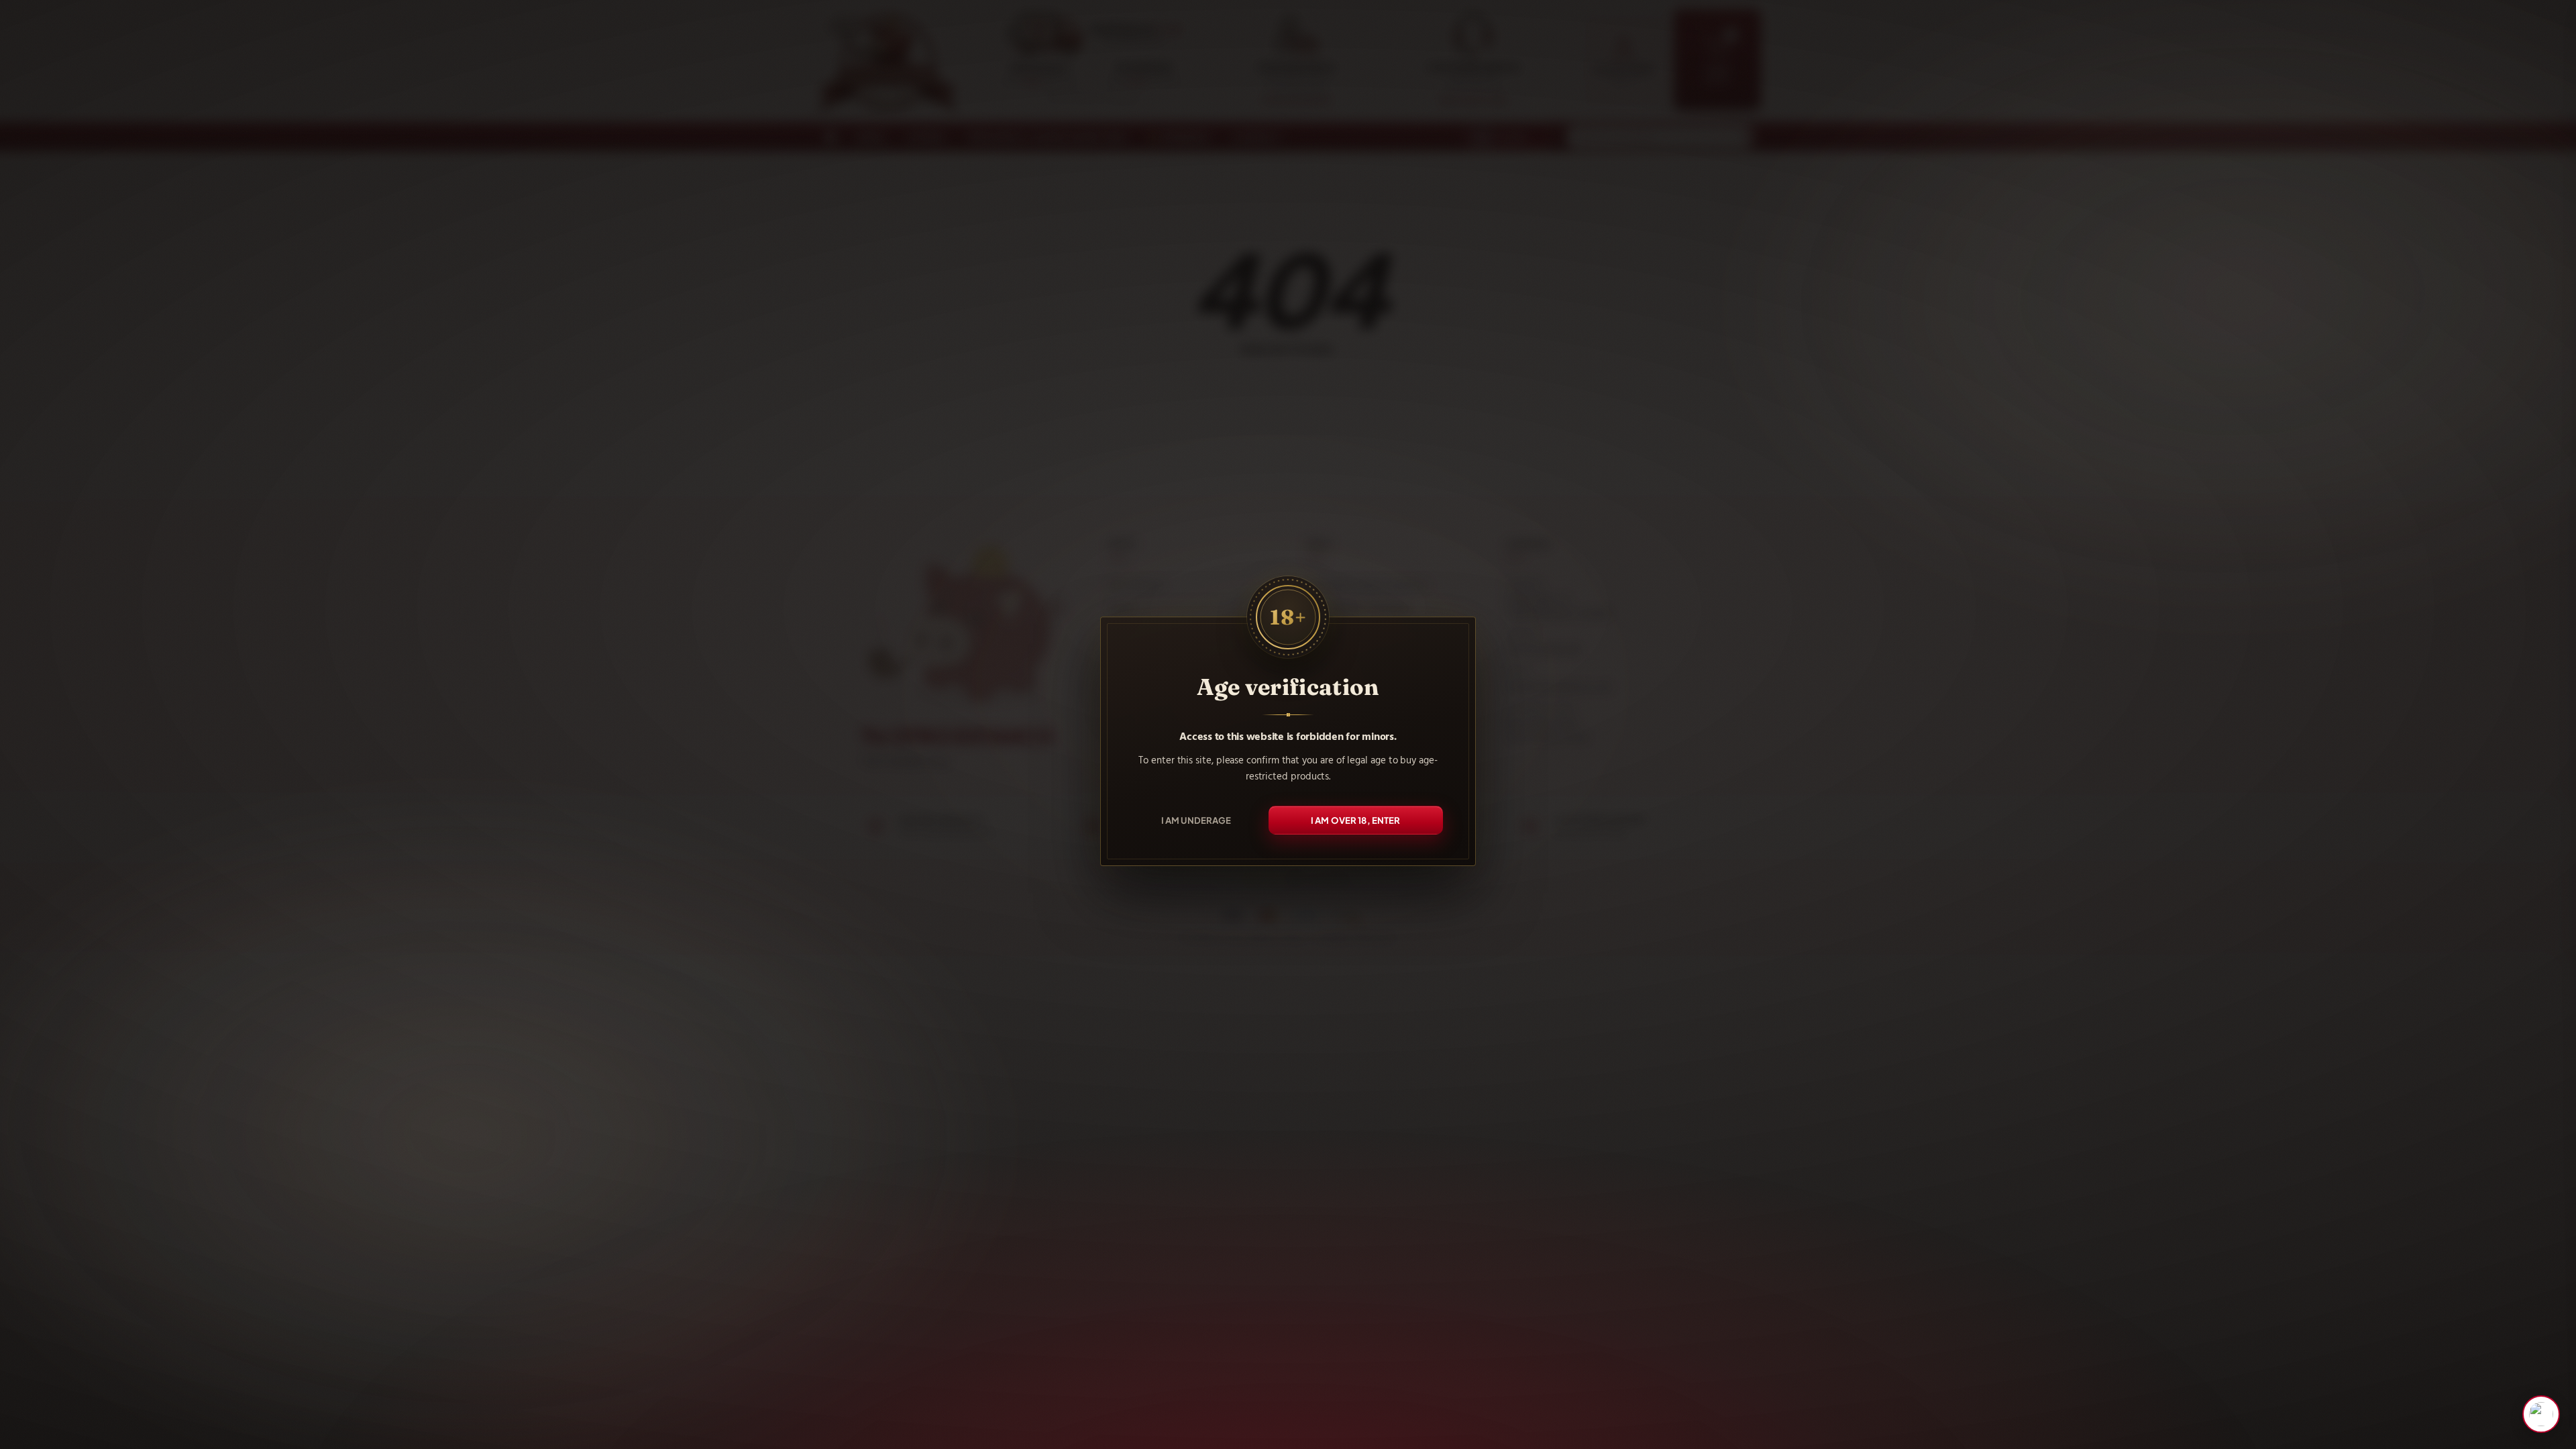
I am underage (1196, 820)
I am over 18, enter (1356, 820)
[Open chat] (2541, 1414)
